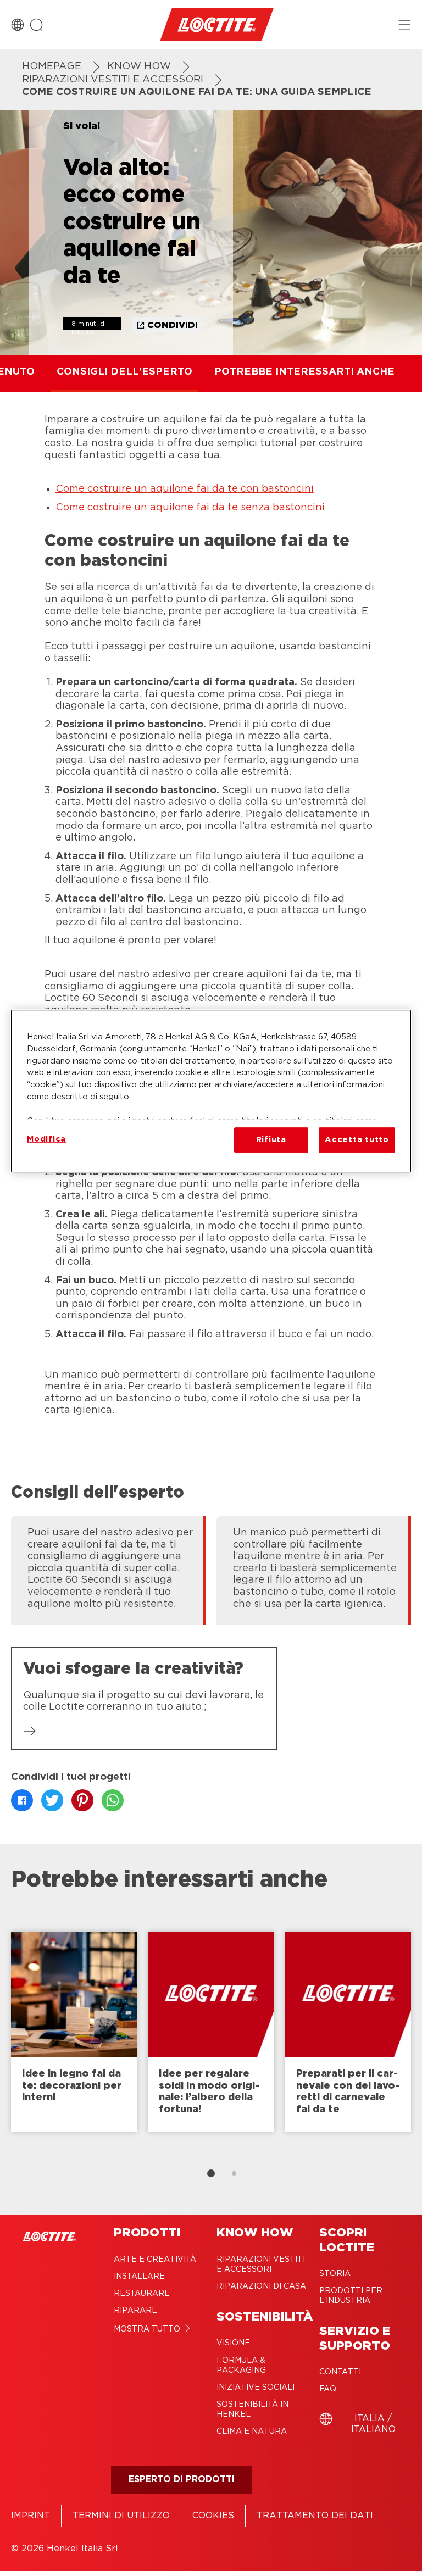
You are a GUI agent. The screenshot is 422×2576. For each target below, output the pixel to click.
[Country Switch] (18, 25)
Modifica (46, 1139)
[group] (211, 1569)
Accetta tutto (357, 1140)
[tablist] (211, 2173)
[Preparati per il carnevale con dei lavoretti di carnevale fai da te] (348, 2032)
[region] (211, 1091)
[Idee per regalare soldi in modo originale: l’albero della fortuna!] (211, 2032)
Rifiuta (271, 1140)
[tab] (211, 2173)
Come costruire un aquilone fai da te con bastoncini (185, 489)
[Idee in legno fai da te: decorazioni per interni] (74, 2032)
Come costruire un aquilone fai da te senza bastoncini (190, 508)
